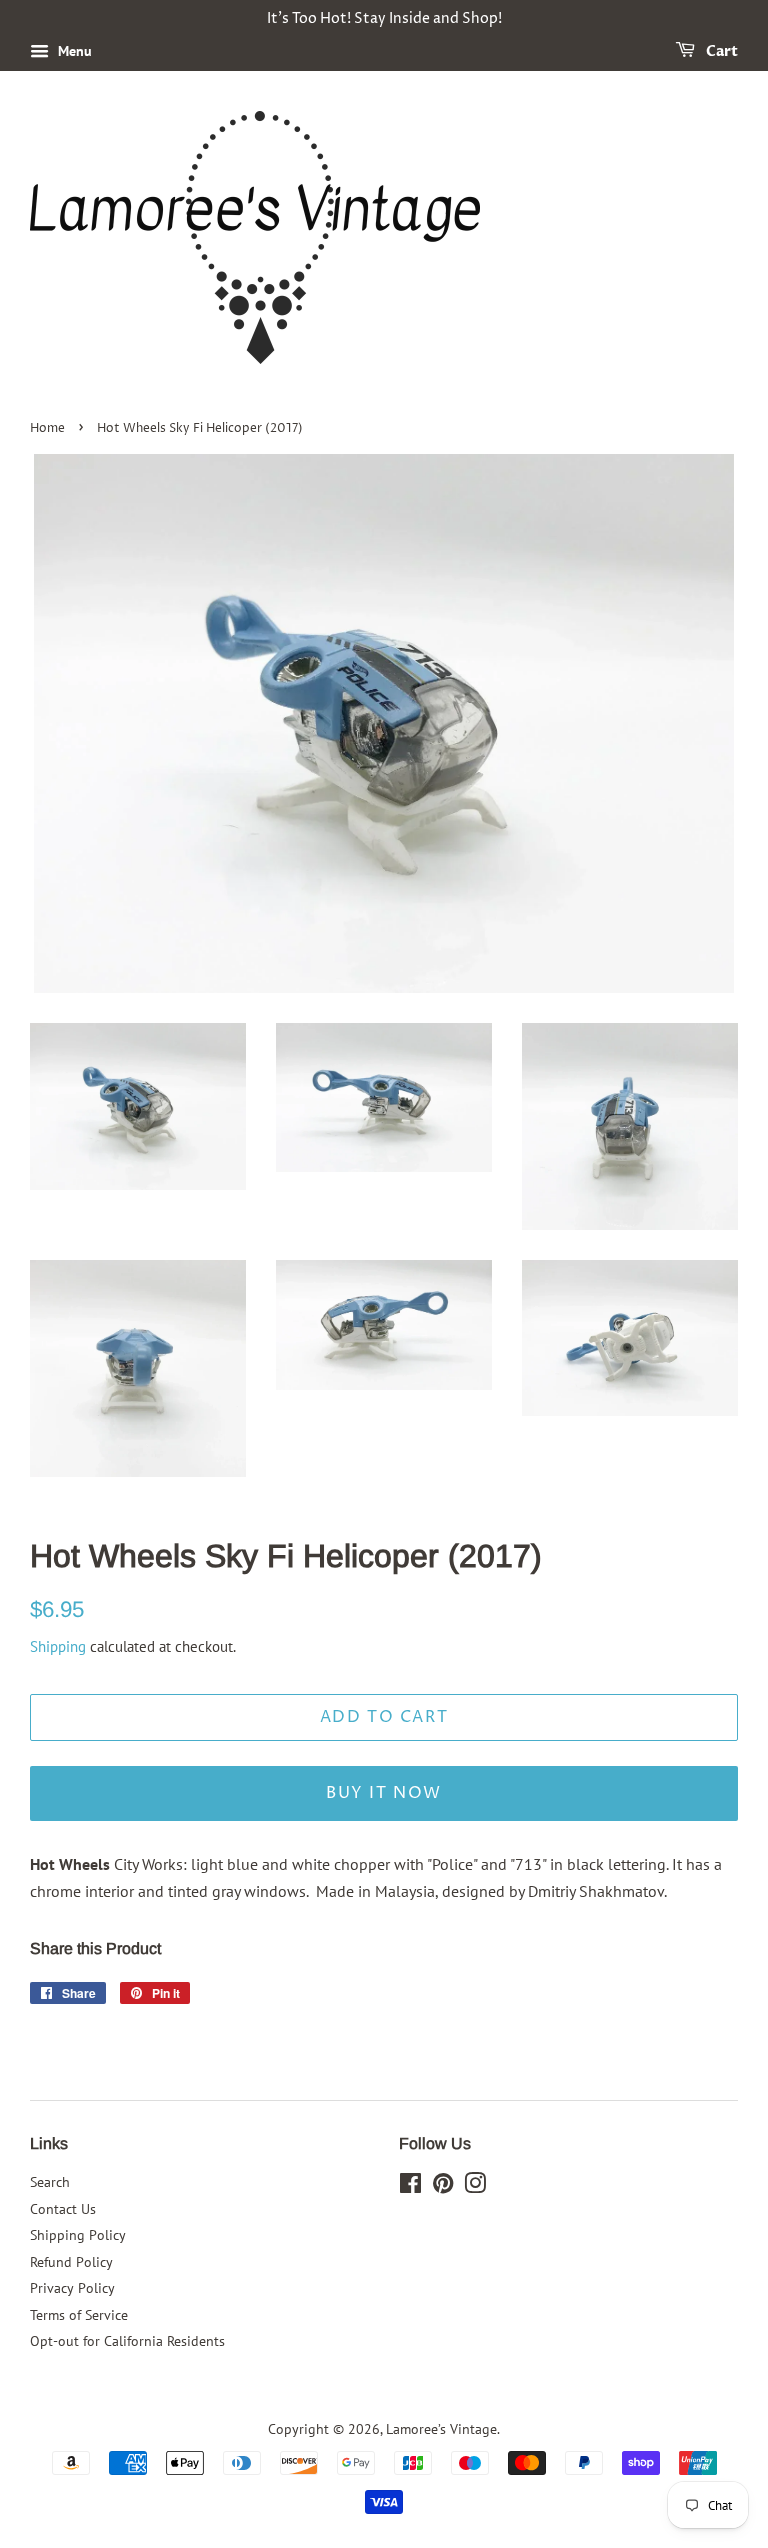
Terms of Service (79, 2315)
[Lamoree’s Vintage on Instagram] (475, 2187)
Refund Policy (71, 2262)
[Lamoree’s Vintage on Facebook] (410, 2187)
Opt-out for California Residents (127, 2341)
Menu (73, 51)
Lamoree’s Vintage (441, 2429)
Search (50, 2182)
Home (47, 428)
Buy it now (384, 1793)
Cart (720, 51)
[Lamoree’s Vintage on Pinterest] (443, 2187)
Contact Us (63, 2209)
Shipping (58, 1646)
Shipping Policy (78, 2235)
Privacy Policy (72, 2288)
